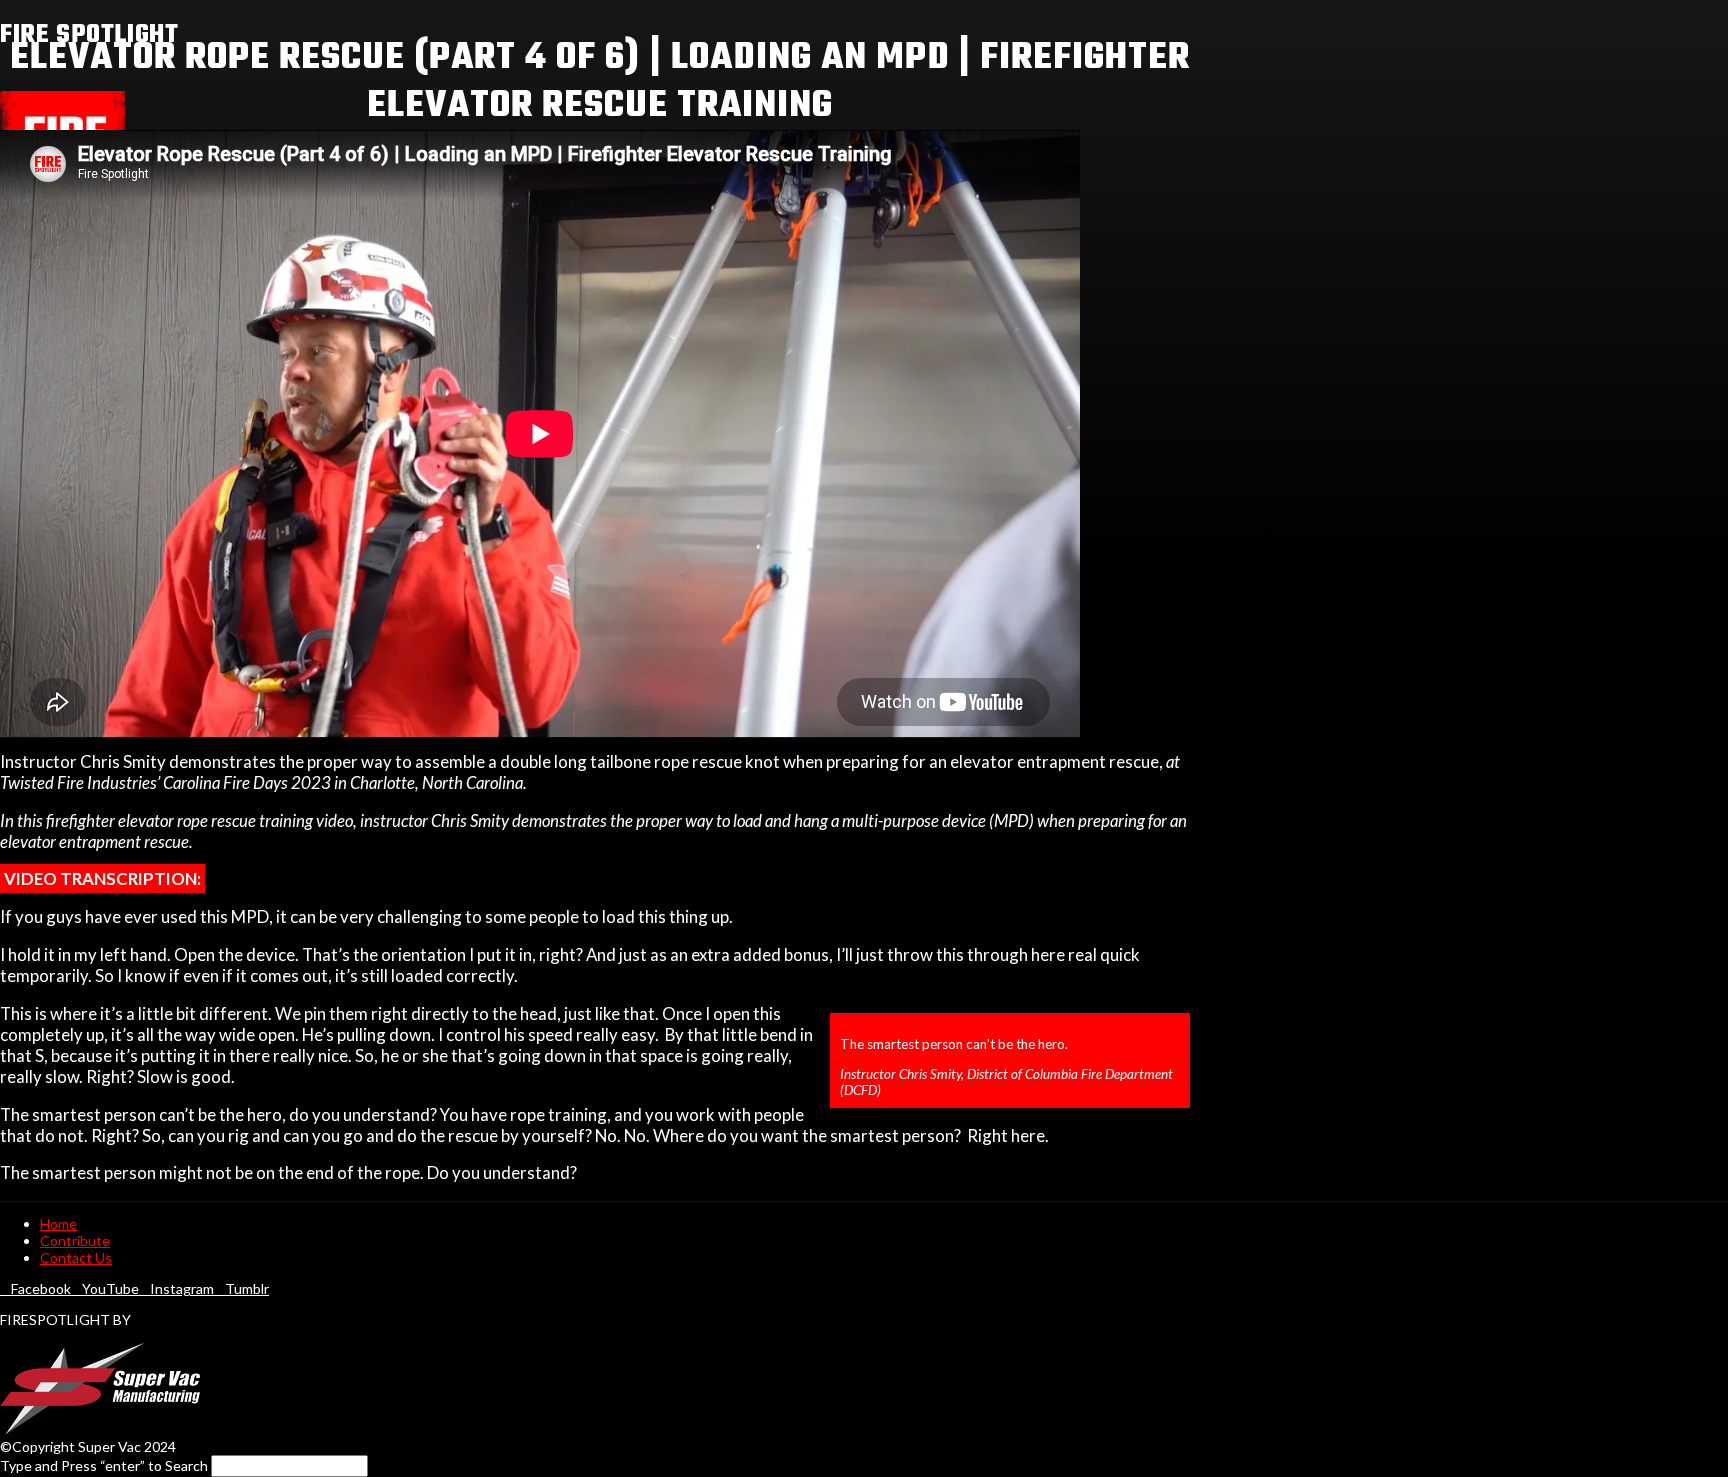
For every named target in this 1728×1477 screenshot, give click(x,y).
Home (58, 1223)
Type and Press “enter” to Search (104, 1465)
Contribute (75, 1240)
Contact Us (76, 1257)
